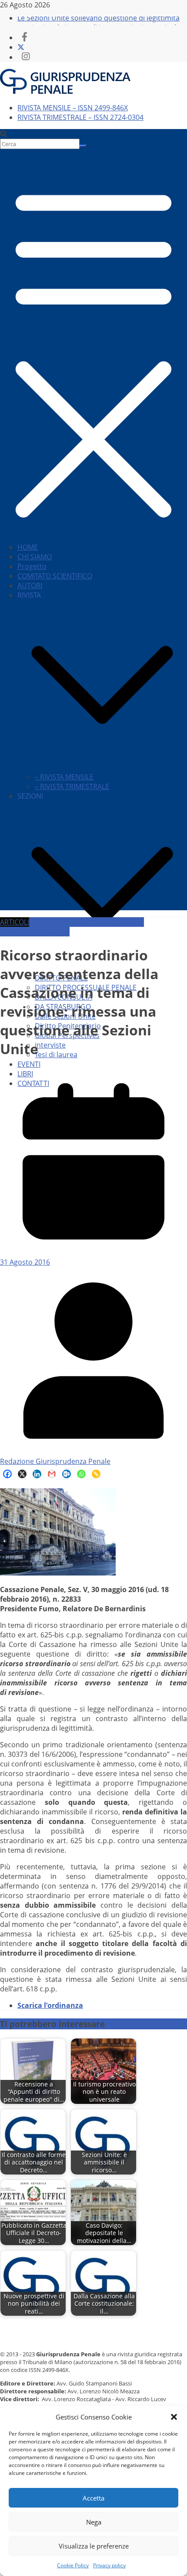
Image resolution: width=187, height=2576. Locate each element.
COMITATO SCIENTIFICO (55, 576)
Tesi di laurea (56, 1055)
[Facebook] (7, 1474)
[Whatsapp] (81, 1474)
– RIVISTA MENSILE (64, 777)
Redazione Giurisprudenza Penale (55, 1461)
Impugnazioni (47, 932)
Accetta (93, 2498)
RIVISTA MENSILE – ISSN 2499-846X (73, 108)
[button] (174, 2417)
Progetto (32, 566)
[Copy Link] (96, 1474)
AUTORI (30, 585)
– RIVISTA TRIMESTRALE (72, 786)
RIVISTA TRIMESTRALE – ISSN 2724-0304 (80, 117)
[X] (22, 1474)
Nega (94, 2522)
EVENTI (29, 1064)
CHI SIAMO (35, 557)
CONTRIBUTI (49, 922)
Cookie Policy (73, 2565)
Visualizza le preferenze (94, 2546)
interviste (50, 1045)
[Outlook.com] (67, 1474)
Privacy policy (109, 2565)
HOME (28, 547)
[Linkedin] (37, 1474)
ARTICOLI (15, 922)
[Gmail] (52, 1474)
